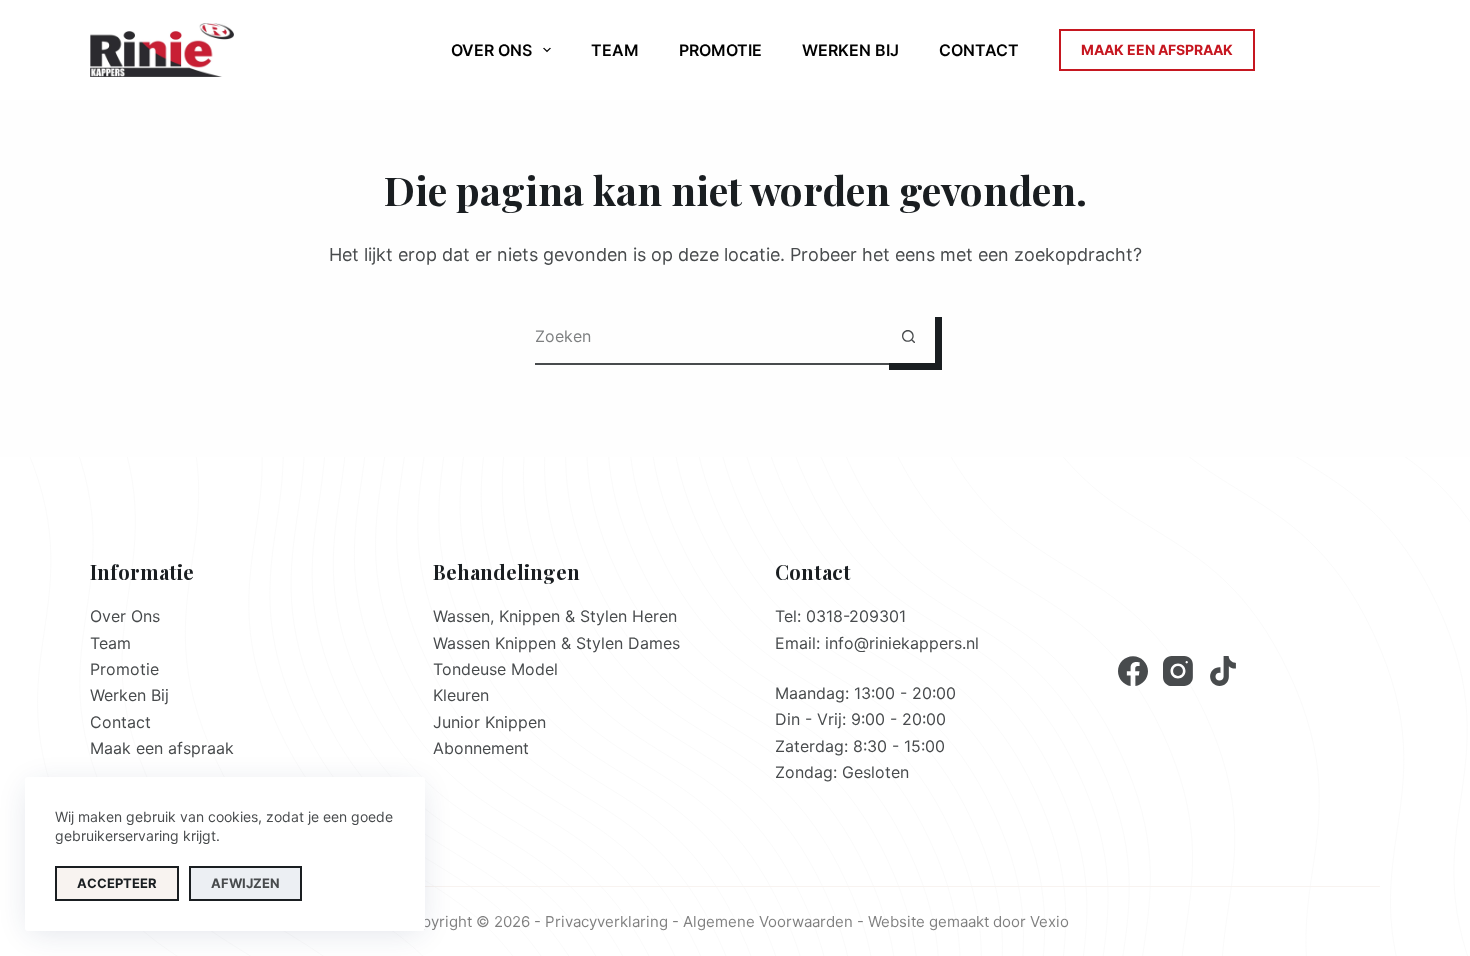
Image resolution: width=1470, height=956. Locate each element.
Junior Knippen (489, 722)
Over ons (491, 50)
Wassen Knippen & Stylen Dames (556, 643)
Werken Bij (850, 50)
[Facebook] (1133, 671)
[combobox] (708, 336)
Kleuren (461, 695)
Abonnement (481, 748)
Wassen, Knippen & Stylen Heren (555, 616)
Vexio (1049, 921)
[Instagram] (1178, 671)
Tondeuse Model (495, 669)
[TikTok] (1223, 671)
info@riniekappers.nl (902, 643)
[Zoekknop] (908, 336)
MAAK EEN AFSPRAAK (1157, 49)
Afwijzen (245, 883)
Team (615, 50)
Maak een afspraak (162, 748)
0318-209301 (856, 616)
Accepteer (117, 883)
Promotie (720, 50)
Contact (979, 50)
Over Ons (125, 616)
